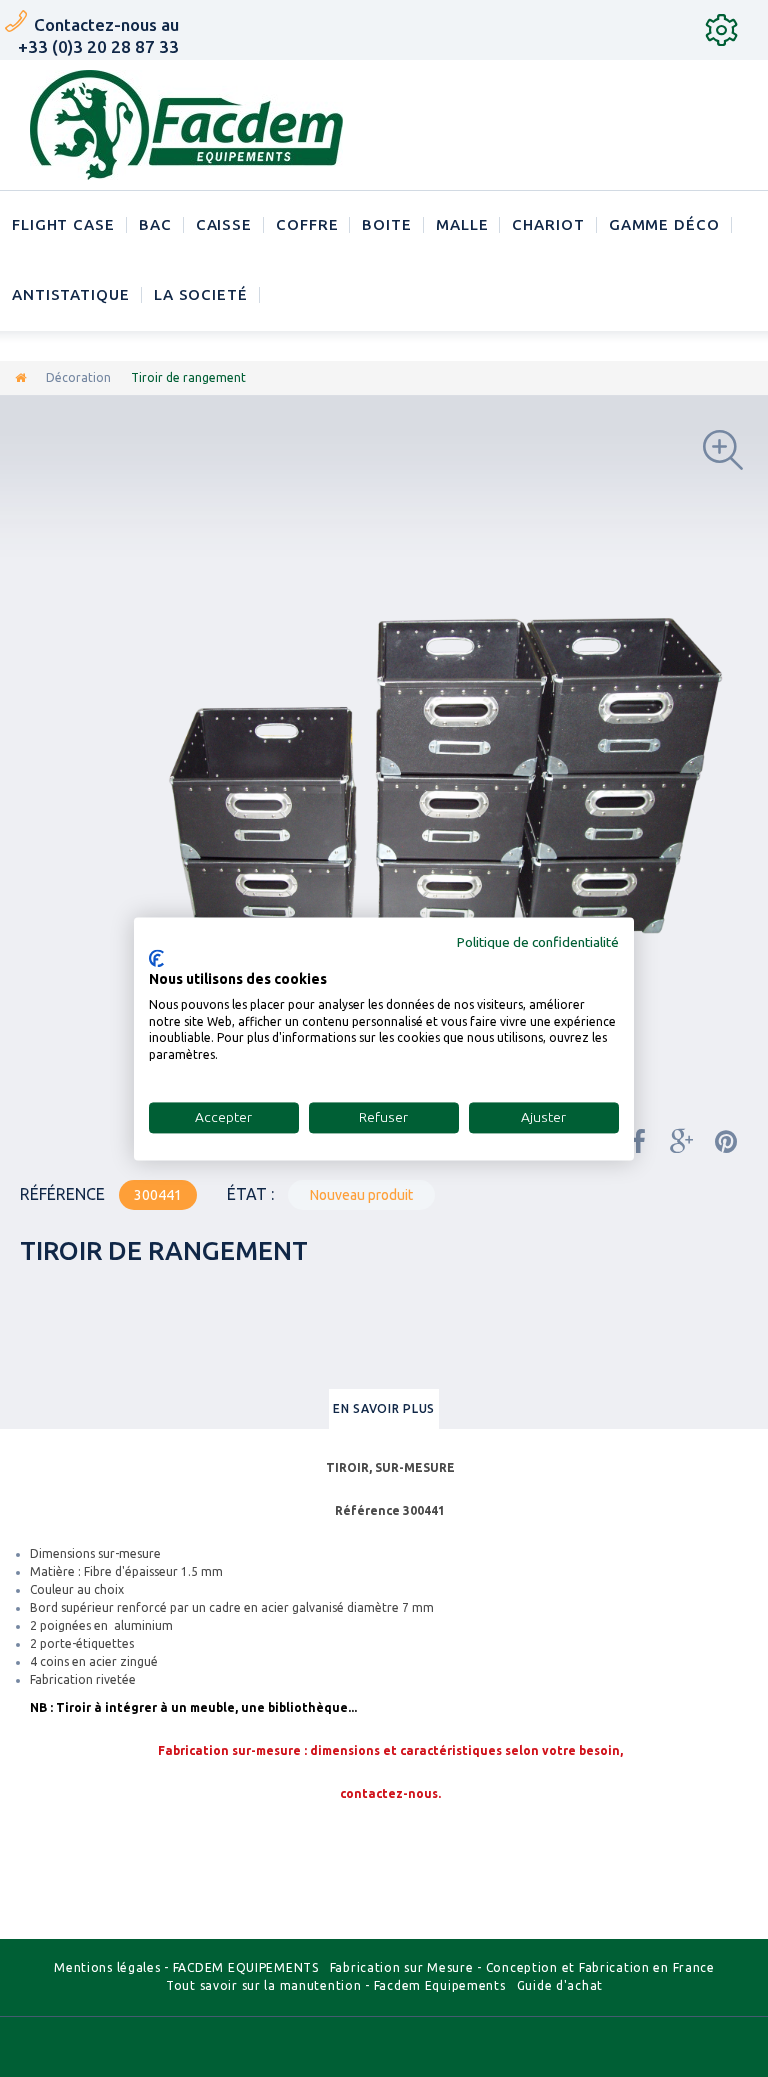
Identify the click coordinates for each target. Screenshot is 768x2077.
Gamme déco (664, 224)
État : (250, 1194)
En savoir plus (384, 1408)
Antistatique (71, 294)
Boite (387, 224)
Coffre (307, 224)
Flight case (63, 224)
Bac (155, 224)
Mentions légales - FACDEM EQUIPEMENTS (186, 1967)
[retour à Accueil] (20, 377)
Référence (62, 1194)
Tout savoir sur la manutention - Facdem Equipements (336, 1985)
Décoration (78, 377)
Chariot (548, 224)
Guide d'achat (560, 1985)
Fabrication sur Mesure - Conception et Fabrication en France (522, 1967)
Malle (462, 224)
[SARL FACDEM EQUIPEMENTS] (186, 125)
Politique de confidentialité (538, 942)
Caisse (224, 224)
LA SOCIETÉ (201, 294)
